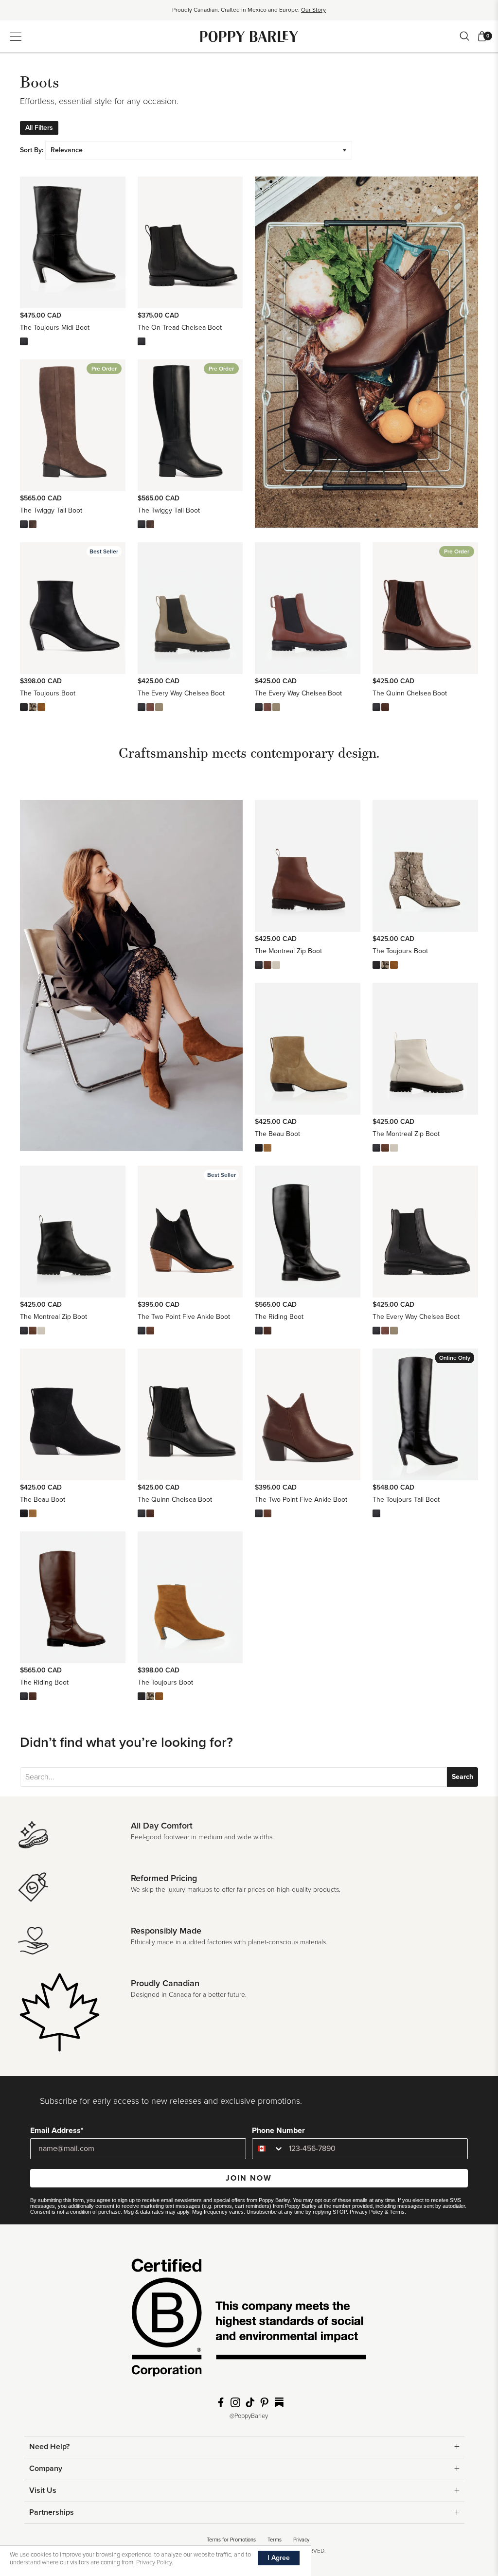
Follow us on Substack (279, 2402)
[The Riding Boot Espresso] (267, 1331)
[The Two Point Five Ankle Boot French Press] (150, 1331)
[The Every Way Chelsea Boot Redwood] (150, 707)
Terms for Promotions (231, 2540)
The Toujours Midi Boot (55, 328)
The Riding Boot (279, 1317)
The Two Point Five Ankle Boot (184, 1317)
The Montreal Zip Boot (288, 951)
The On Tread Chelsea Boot (180, 328)
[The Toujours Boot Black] (24, 707)
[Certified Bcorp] (249, 2321)
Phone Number (278, 2131)
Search (462, 1777)
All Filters (39, 128)
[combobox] (268, 2149)
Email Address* (57, 2131)
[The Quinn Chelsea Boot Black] (376, 707)
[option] (249, 13)
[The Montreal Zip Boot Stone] (276, 965)
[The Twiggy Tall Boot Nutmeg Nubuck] (33, 524)
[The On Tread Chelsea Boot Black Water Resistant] (142, 341)
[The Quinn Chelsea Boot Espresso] (385, 707)
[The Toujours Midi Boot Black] (24, 341)
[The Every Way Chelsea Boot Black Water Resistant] (142, 707)
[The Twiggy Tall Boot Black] (24, 524)
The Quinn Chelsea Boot (410, 693)
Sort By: (32, 150)
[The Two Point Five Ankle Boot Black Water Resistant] (142, 1331)
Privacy (301, 2540)
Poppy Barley (249, 36)
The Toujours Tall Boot (406, 1500)
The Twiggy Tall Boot (51, 510)
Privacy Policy (366, 2212)
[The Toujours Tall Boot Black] (376, 1513)
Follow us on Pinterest (265, 2402)
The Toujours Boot (48, 693)
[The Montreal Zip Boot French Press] (267, 965)
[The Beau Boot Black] (259, 1148)
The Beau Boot (277, 1134)
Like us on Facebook (221, 2402)
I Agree (279, 2558)
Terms (397, 2212)
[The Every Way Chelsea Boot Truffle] (159, 707)
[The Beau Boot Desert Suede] (267, 1148)
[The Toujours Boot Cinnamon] (41, 707)
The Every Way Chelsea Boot (181, 693)
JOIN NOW (249, 2178)
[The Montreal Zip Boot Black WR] (259, 965)
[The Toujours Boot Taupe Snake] (33, 707)
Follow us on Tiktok (250, 2402)
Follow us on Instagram (235, 2402)
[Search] (464, 36)
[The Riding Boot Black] (259, 1331)
